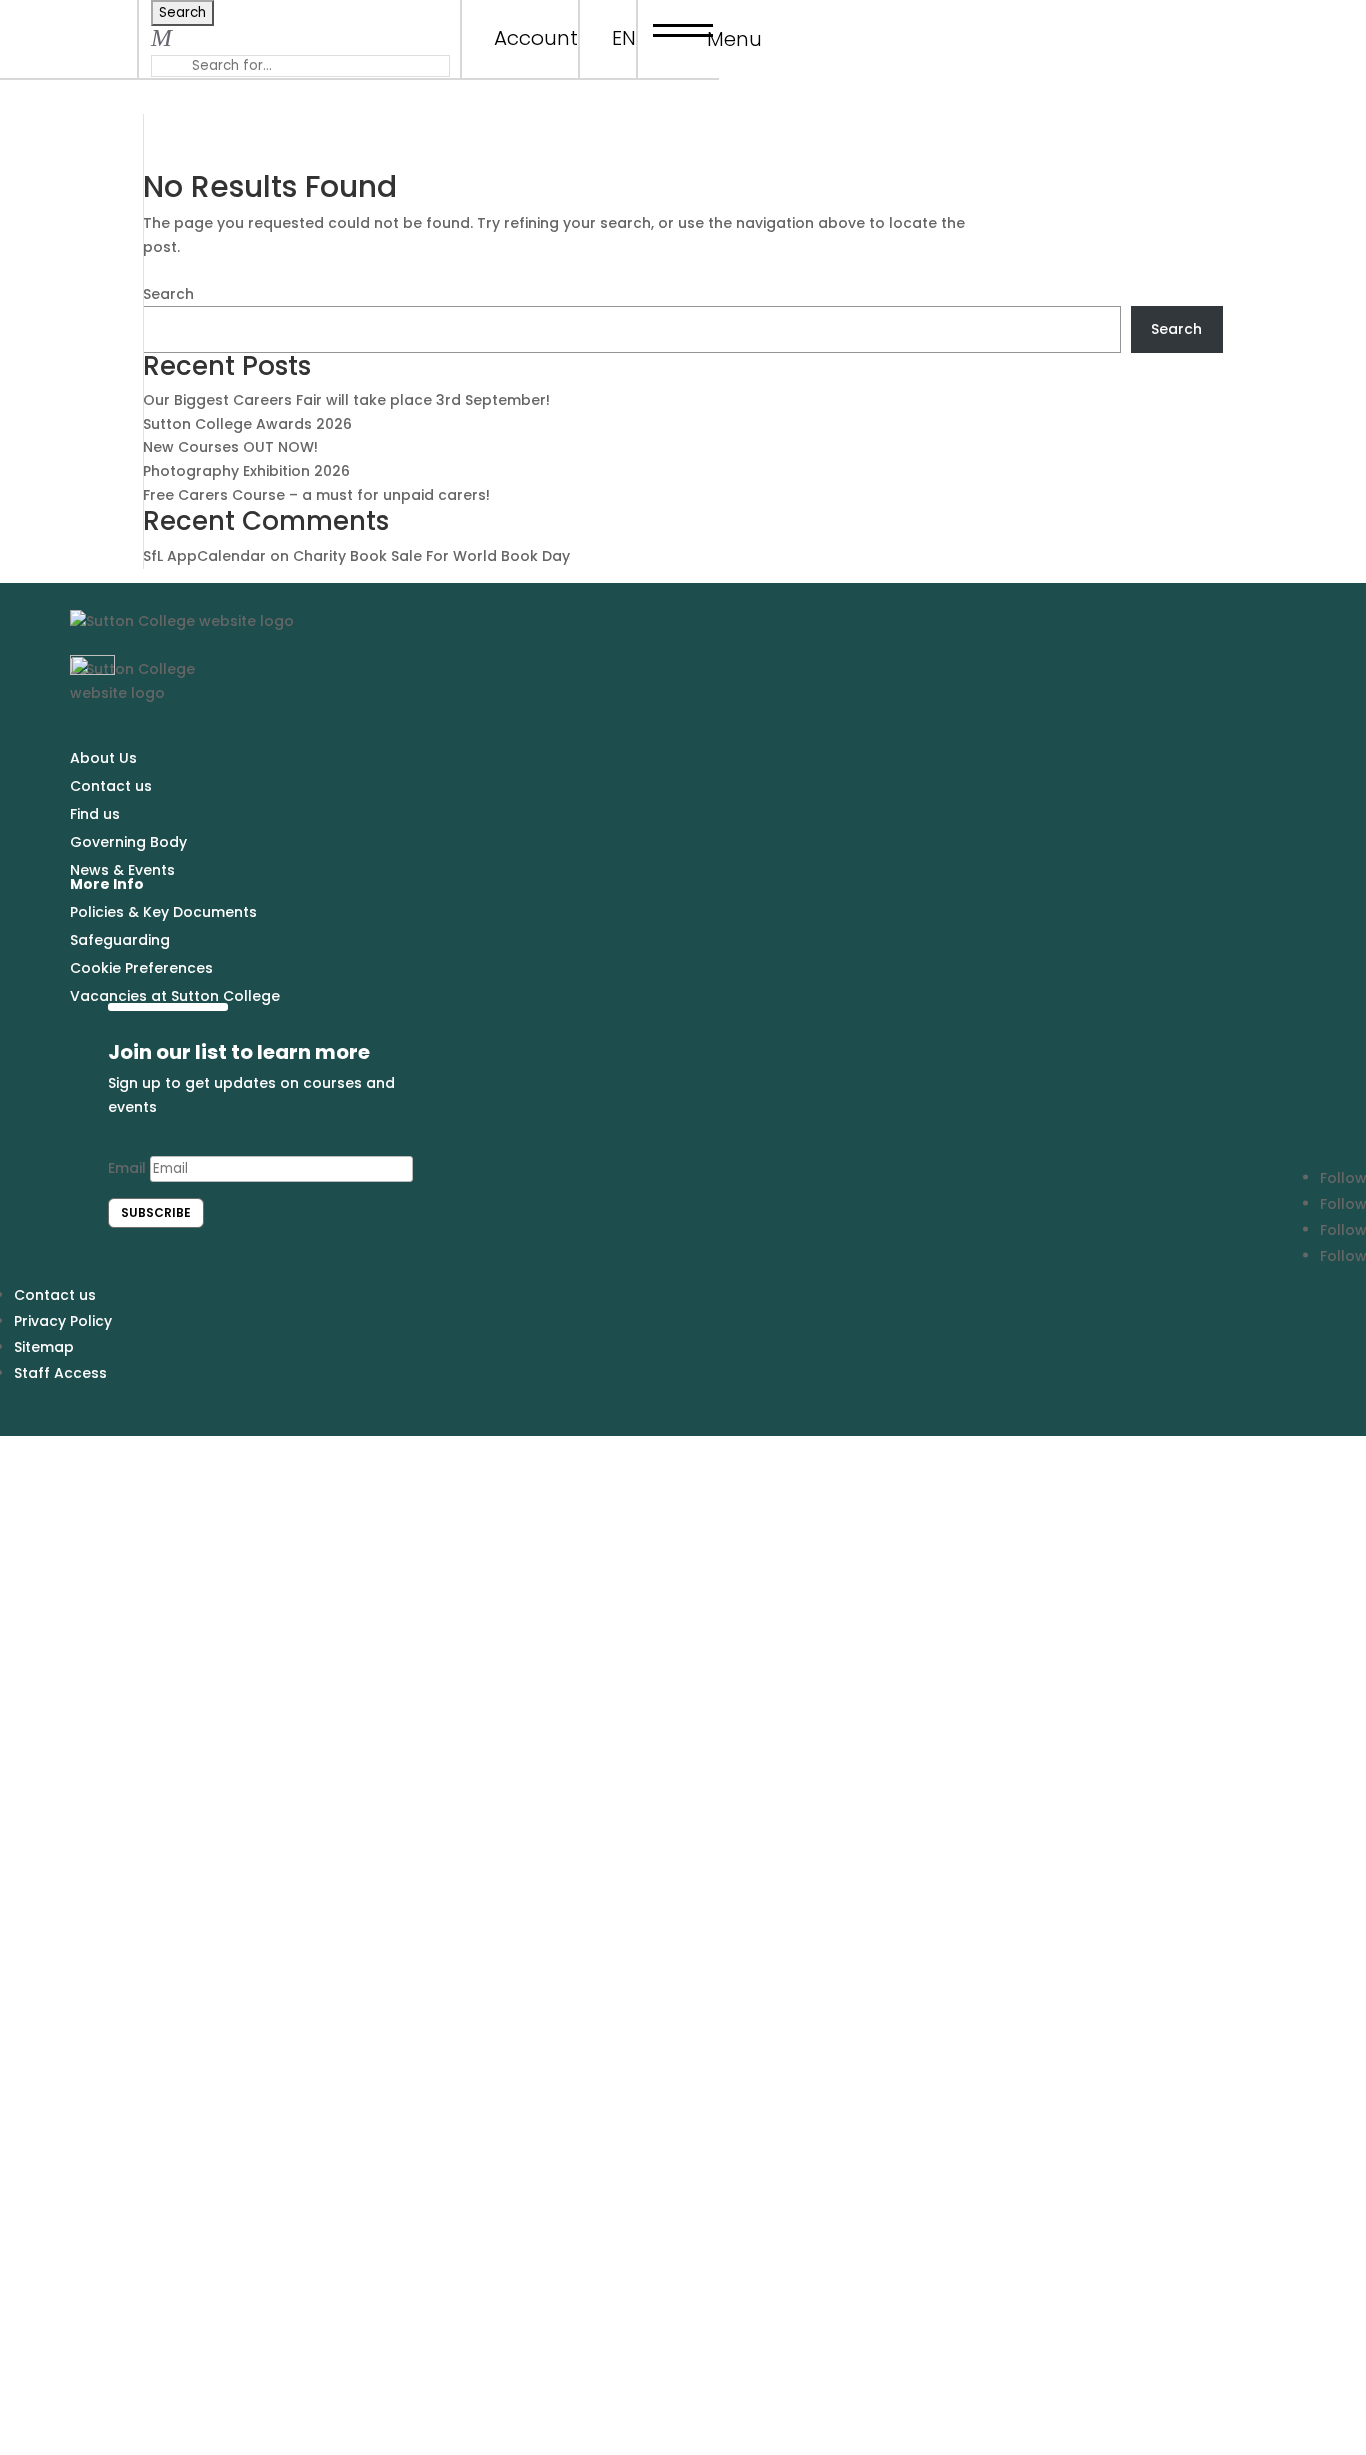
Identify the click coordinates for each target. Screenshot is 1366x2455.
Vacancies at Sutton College (175, 996)
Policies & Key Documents (163, 912)
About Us (103, 758)
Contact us (111, 786)
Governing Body (128, 842)
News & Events (122, 870)
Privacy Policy (63, 1321)
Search (168, 294)
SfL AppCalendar (204, 556)
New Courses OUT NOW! (230, 447)
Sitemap (44, 1347)
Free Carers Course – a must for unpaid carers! (316, 495)
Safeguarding (120, 940)
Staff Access (60, 1373)
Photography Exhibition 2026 (246, 471)
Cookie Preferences (141, 968)
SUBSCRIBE (156, 1212)
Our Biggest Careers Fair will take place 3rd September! (346, 400)
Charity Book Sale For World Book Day (431, 556)
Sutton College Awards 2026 (247, 424)
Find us (95, 814)
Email (127, 1168)
